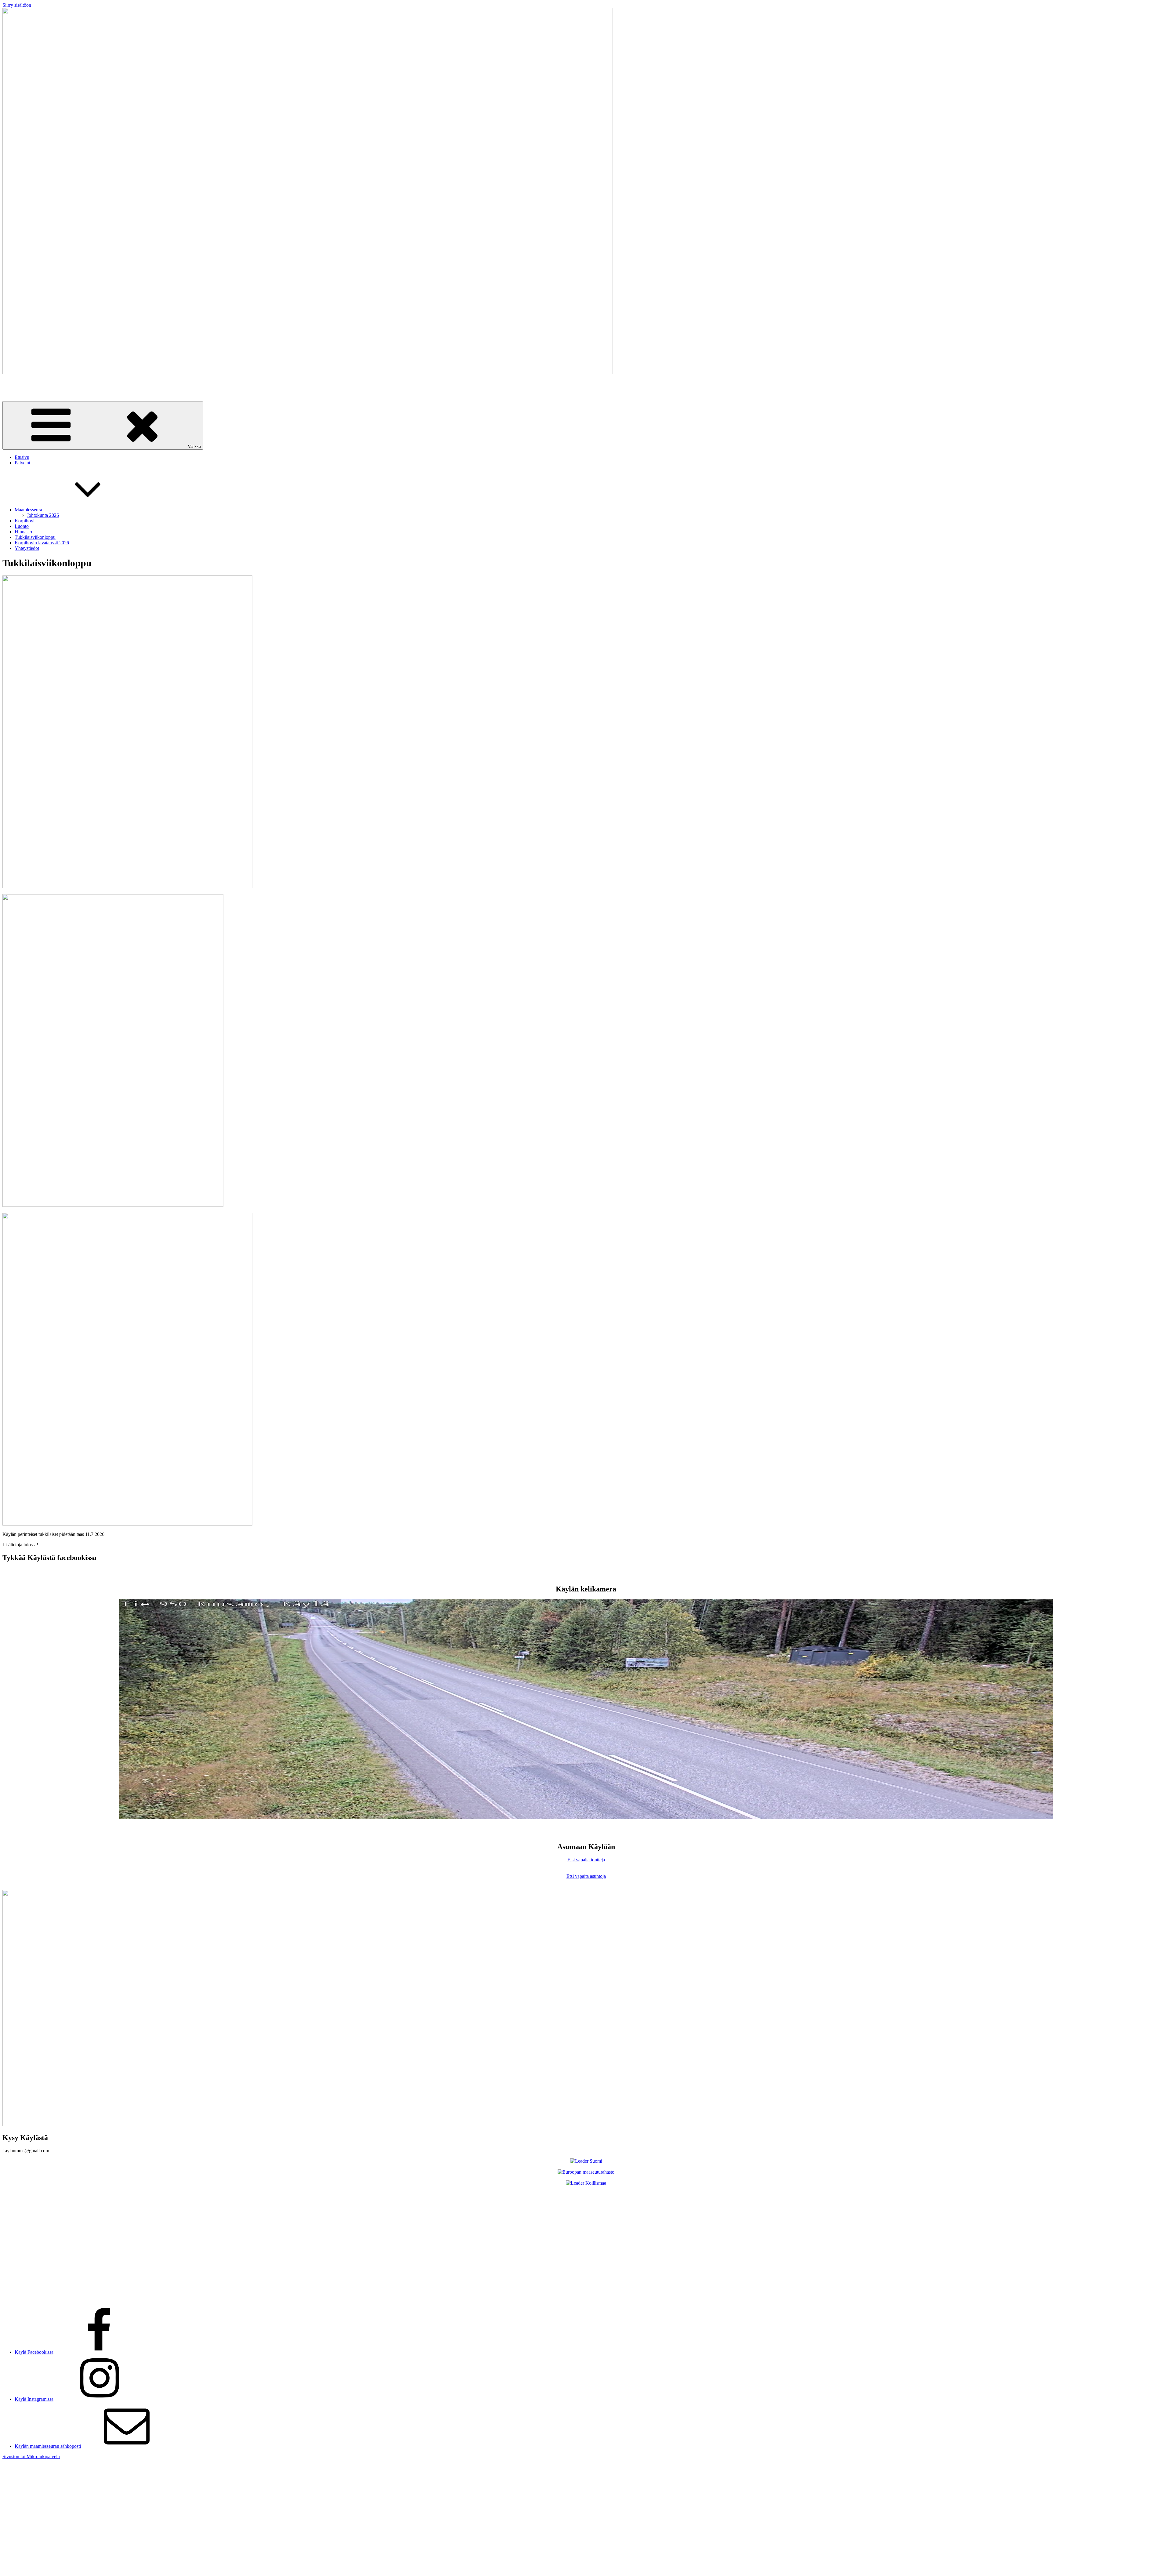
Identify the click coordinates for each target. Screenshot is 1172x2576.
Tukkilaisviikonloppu (35, 537)
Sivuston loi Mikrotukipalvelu (31, 2456)
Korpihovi (25, 521)
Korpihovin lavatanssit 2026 (42, 543)
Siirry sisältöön (17, 5)
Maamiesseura (28, 510)
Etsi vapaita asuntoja (586, 1876)
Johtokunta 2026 (43, 515)
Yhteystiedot (27, 548)
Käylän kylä (14, 383)
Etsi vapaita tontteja (586, 1860)
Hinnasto (23, 532)
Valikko (194, 446)
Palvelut (22, 463)
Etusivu (22, 457)
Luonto (22, 526)
